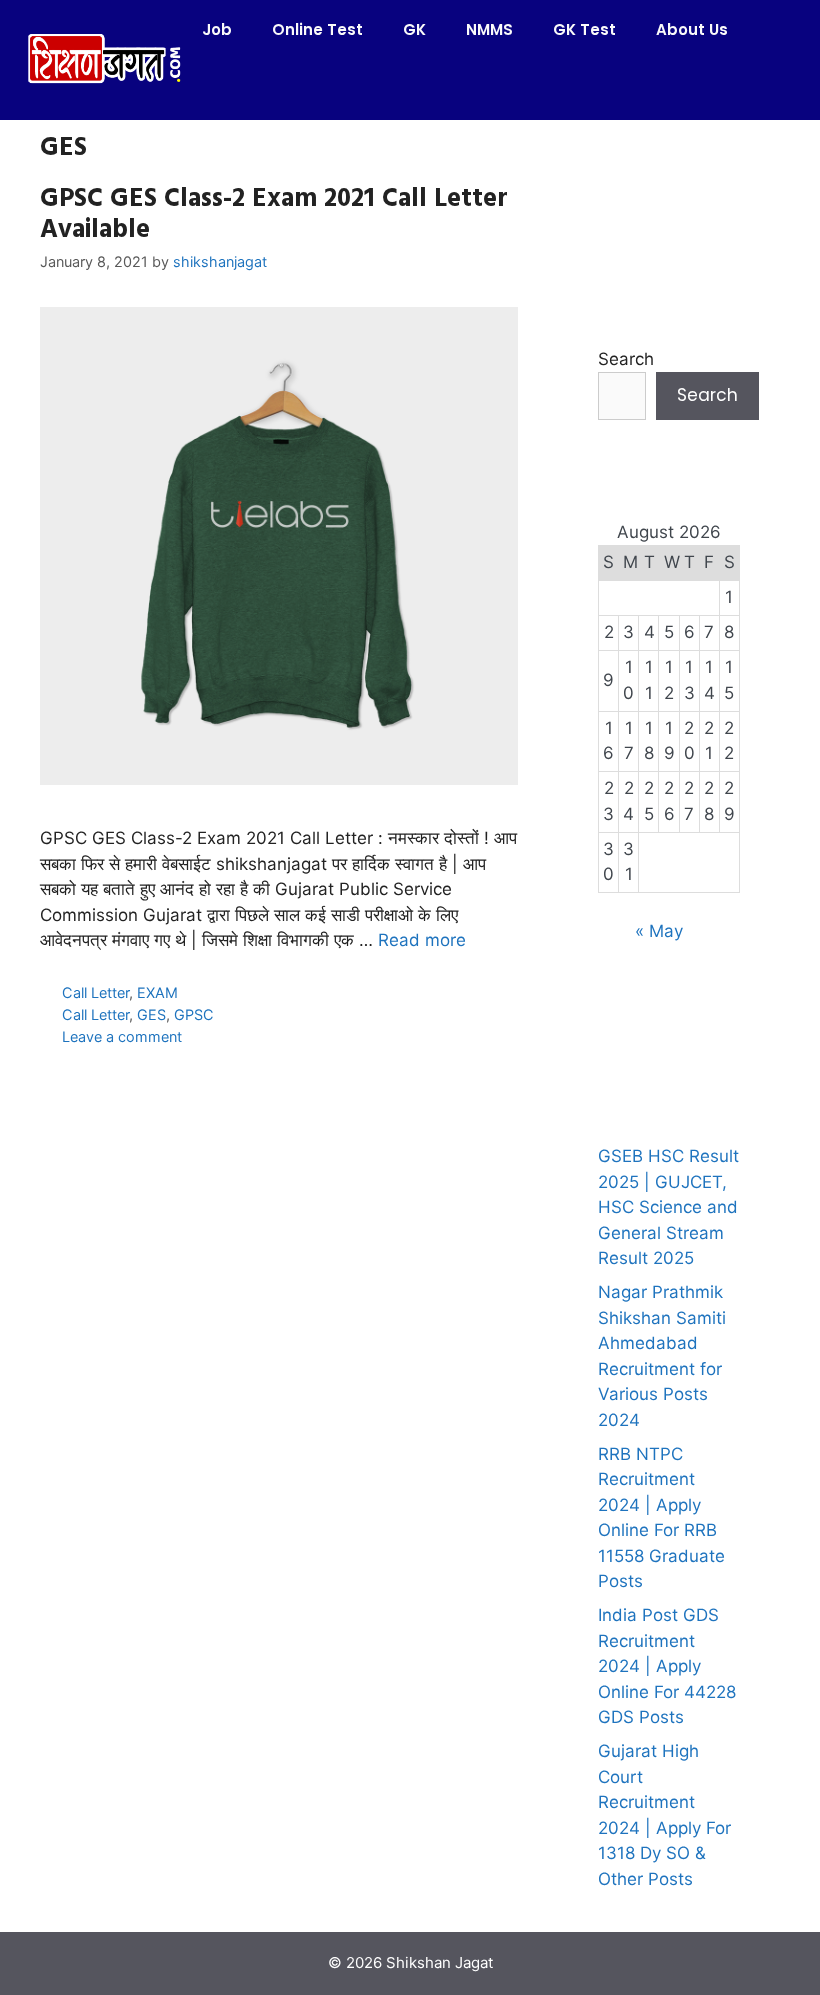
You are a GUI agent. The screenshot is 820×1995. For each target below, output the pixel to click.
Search (626, 359)
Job (217, 29)
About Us (692, 29)
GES (151, 1014)
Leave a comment (122, 1036)
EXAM (157, 992)
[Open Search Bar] (211, 90)
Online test (317, 29)
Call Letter (95, 992)
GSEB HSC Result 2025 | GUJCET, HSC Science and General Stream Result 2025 (668, 1207)
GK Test (584, 29)
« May (659, 931)
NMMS (489, 29)
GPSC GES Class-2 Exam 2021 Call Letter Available (274, 212)
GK (414, 29)
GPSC (194, 1014)
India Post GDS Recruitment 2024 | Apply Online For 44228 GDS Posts (667, 1666)
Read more (422, 940)
